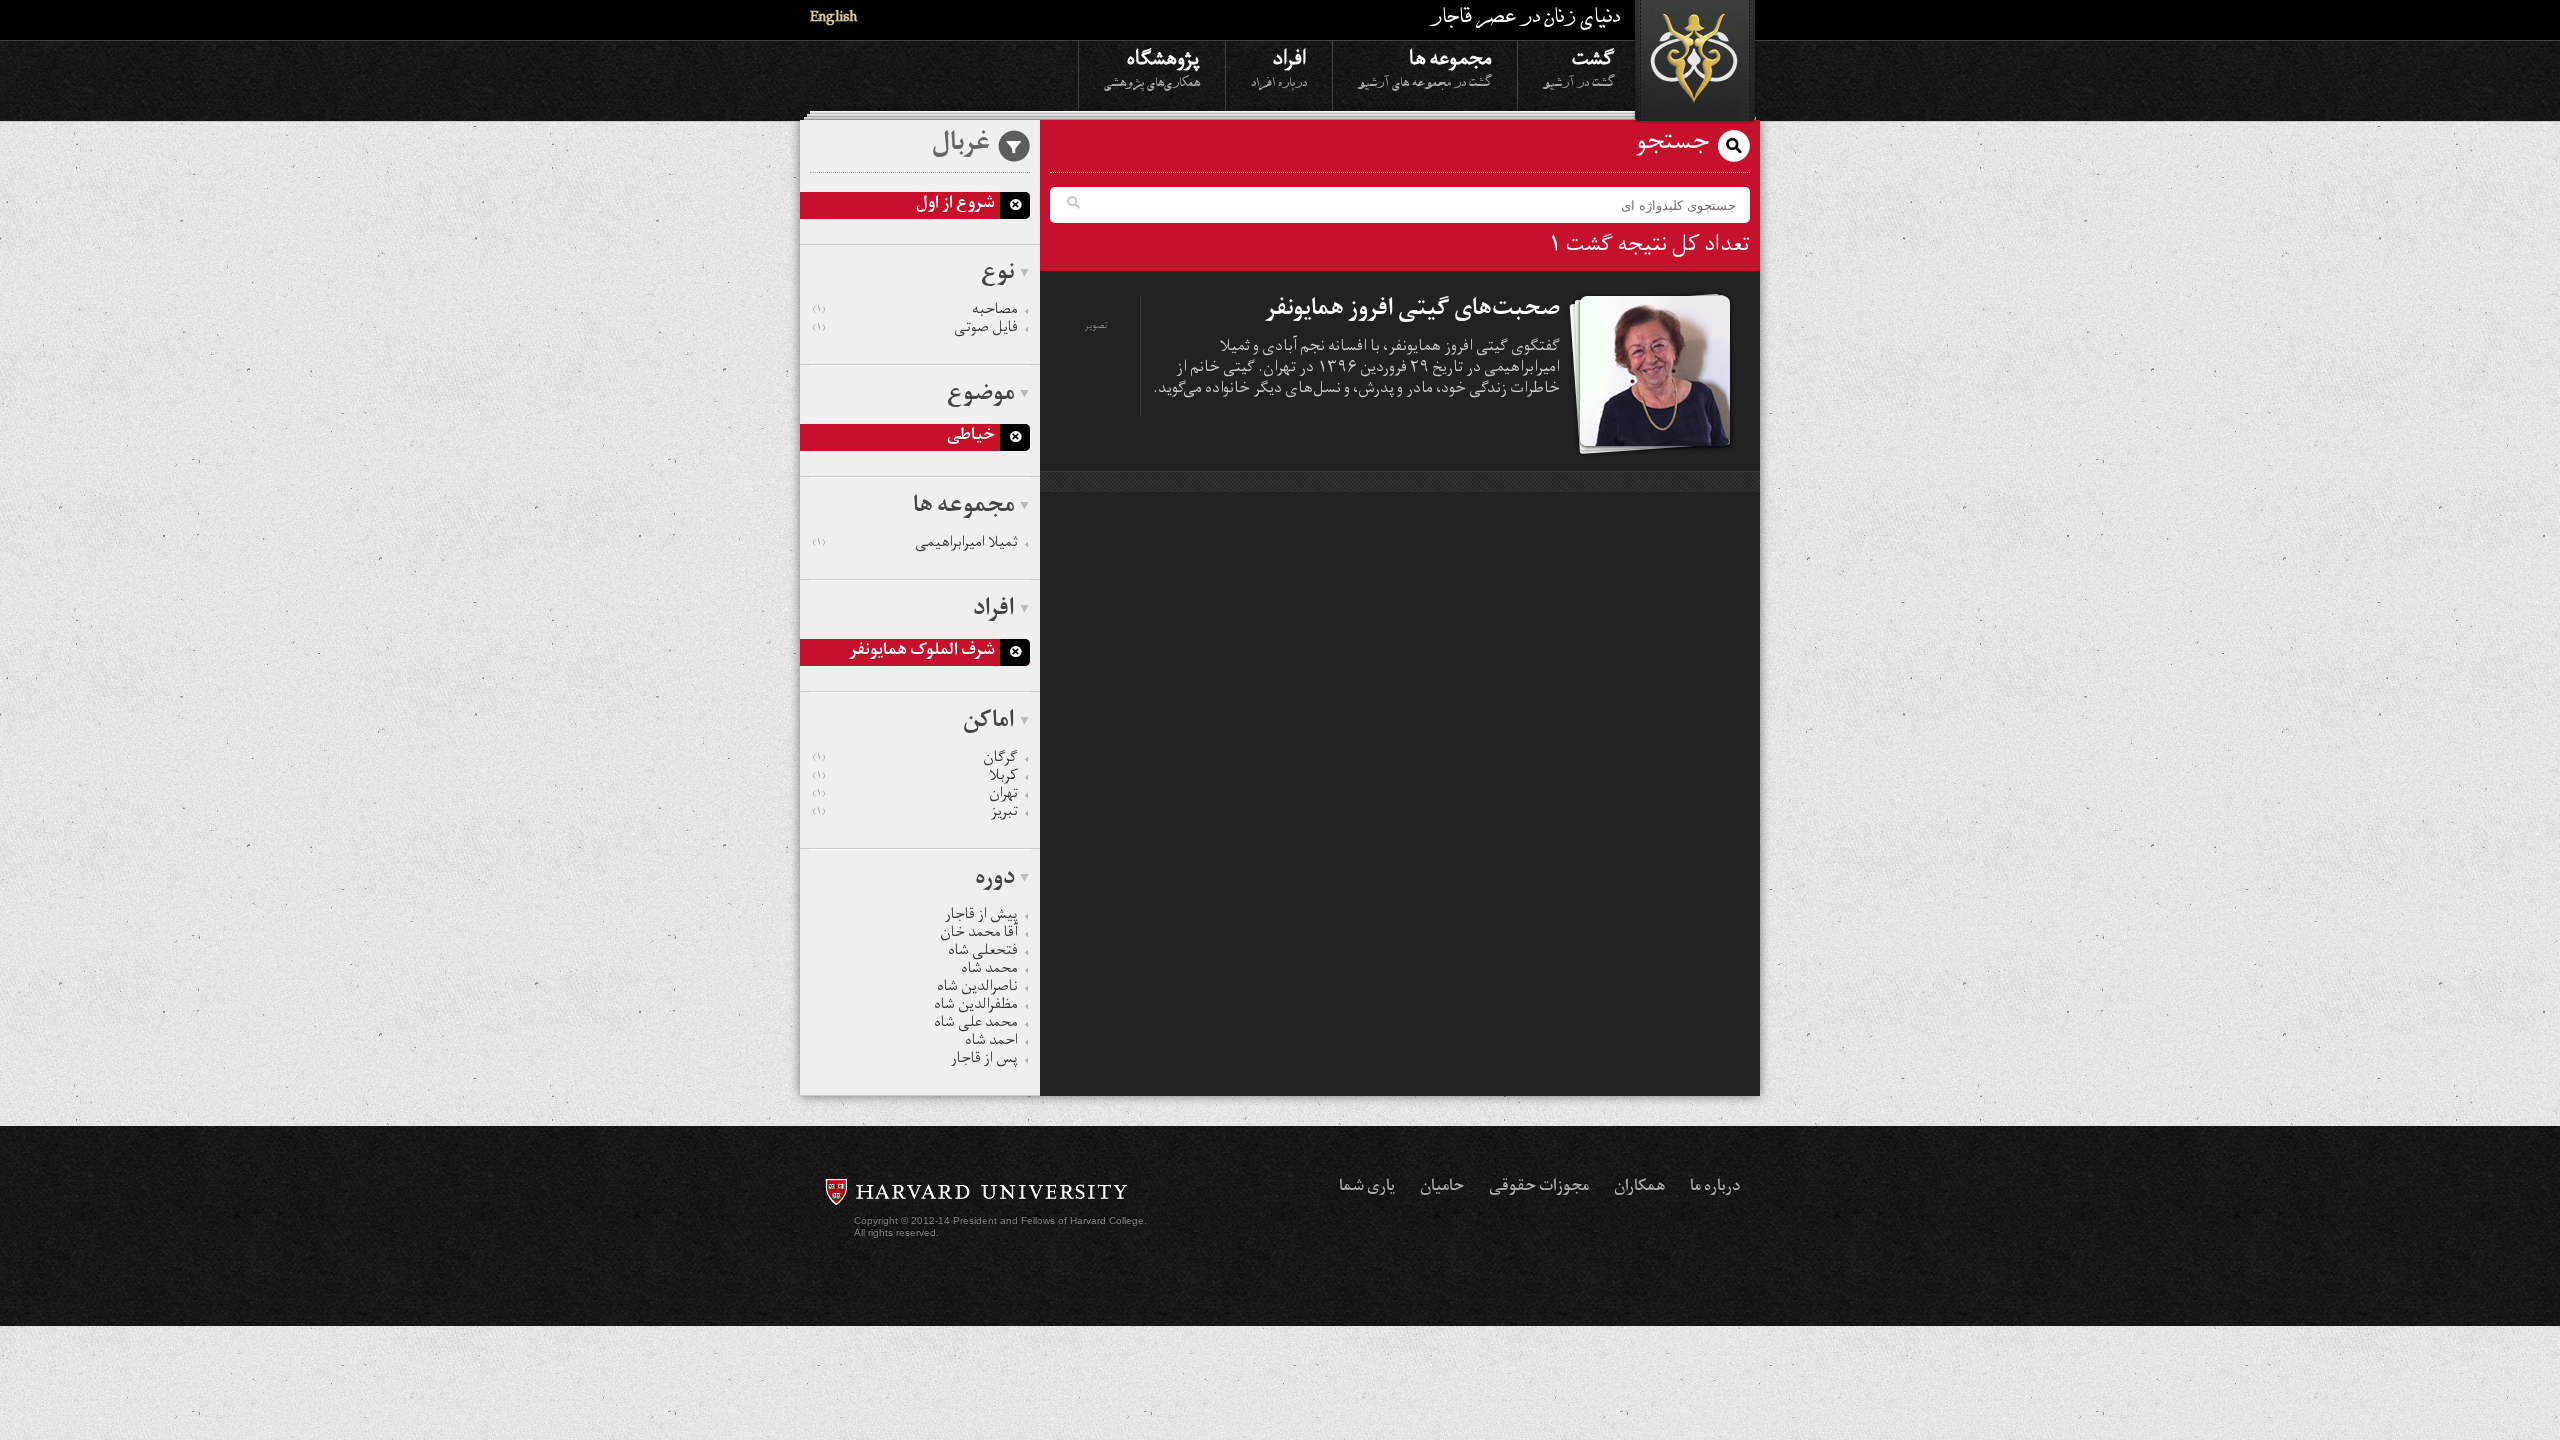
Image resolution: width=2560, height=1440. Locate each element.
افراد (1279, 67)
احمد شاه (991, 1043)
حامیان (1442, 1188)
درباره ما (1715, 1188)
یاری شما (1367, 1188)
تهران (915, 796)
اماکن (989, 723)
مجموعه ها (1425, 67)
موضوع (981, 396)
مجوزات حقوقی (1539, 1188)
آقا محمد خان (979, 935)
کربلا (915, 778)
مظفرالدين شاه (976, 1007)
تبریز (915, 814)
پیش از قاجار (981, 917)
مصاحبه (915, 312)
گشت (1579, 67)
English (833, 19)
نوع (998, 275)
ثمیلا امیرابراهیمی (915, 545)
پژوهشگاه (1152, 67)
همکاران (1639, 1188)
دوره (995, 880)
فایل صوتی (915, 330)
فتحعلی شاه (983, 953)
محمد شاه (989, 971)
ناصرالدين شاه (977, 989)
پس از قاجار (984, 1061)
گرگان (915, 760)
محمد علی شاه (976, 1025)
